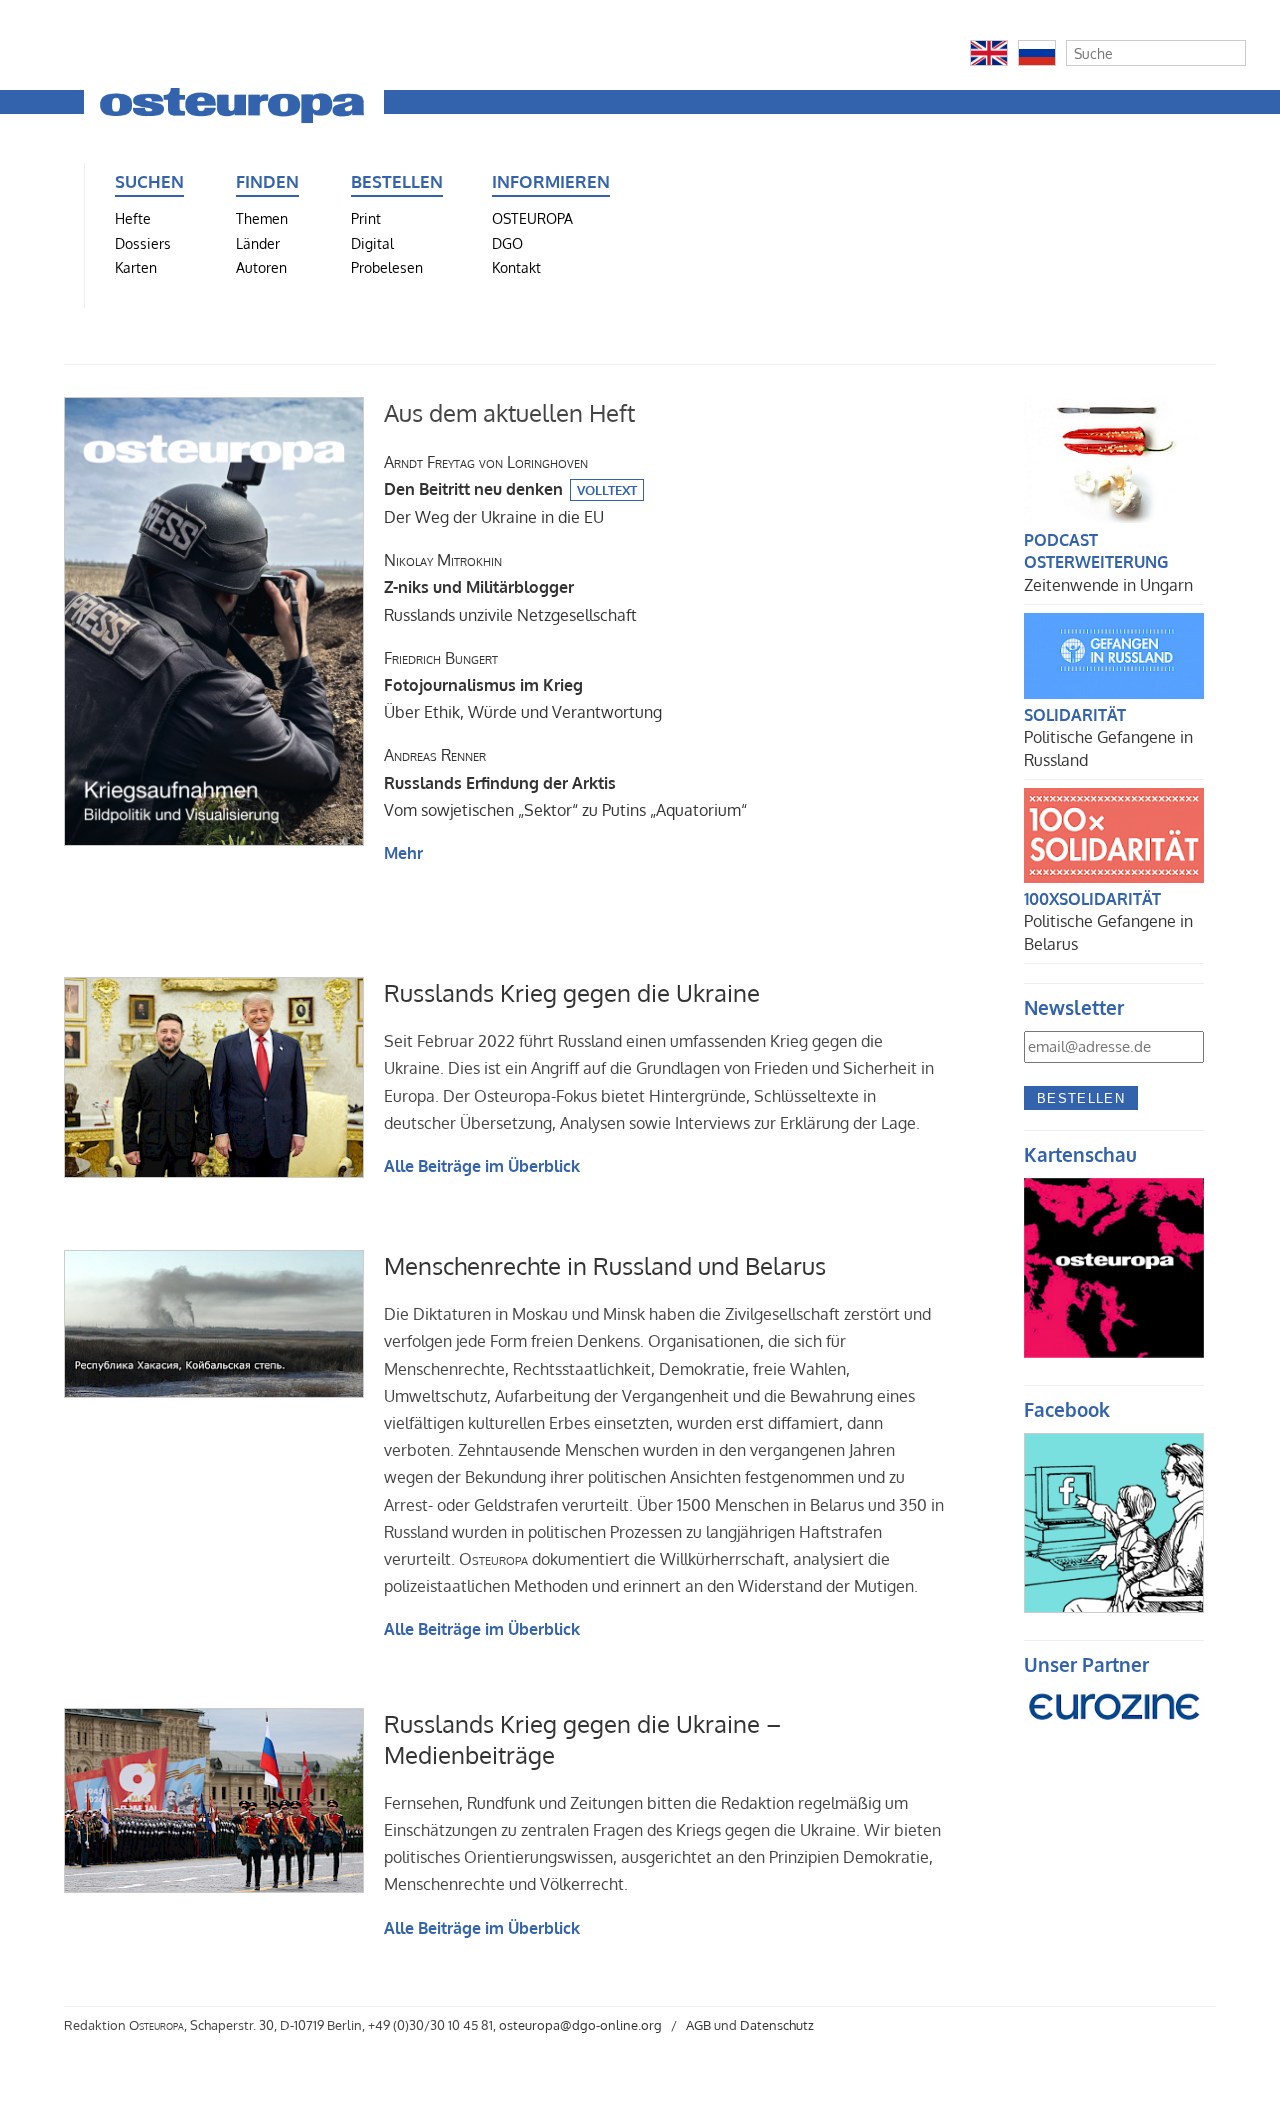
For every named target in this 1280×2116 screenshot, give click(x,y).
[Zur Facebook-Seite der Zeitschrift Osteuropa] (1114, 1607)
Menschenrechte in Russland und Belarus (605, 1265)
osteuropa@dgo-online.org (580, 2025)
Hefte (133, 218)
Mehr (403, 853)
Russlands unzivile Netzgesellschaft (510, 587)
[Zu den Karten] (1114, 1352)
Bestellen (1081, 1098)
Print (366, 218)
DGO (507, 243)
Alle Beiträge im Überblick (482, 1166)
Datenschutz (777, 2025)
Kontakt (516, 267)
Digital (372, 243)
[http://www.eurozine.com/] (1114, 1732)
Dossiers (143, 243)
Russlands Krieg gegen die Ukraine (572, 992)
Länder (258, 243)
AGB (698, 2025)
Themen (262, 218)
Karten (136, 267)
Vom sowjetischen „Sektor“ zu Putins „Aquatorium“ (565, 782)
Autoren (261, 267)
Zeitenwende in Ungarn (1108, 585)
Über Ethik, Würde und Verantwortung (523, 685)
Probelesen (387, 267)
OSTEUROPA (532, 218)
